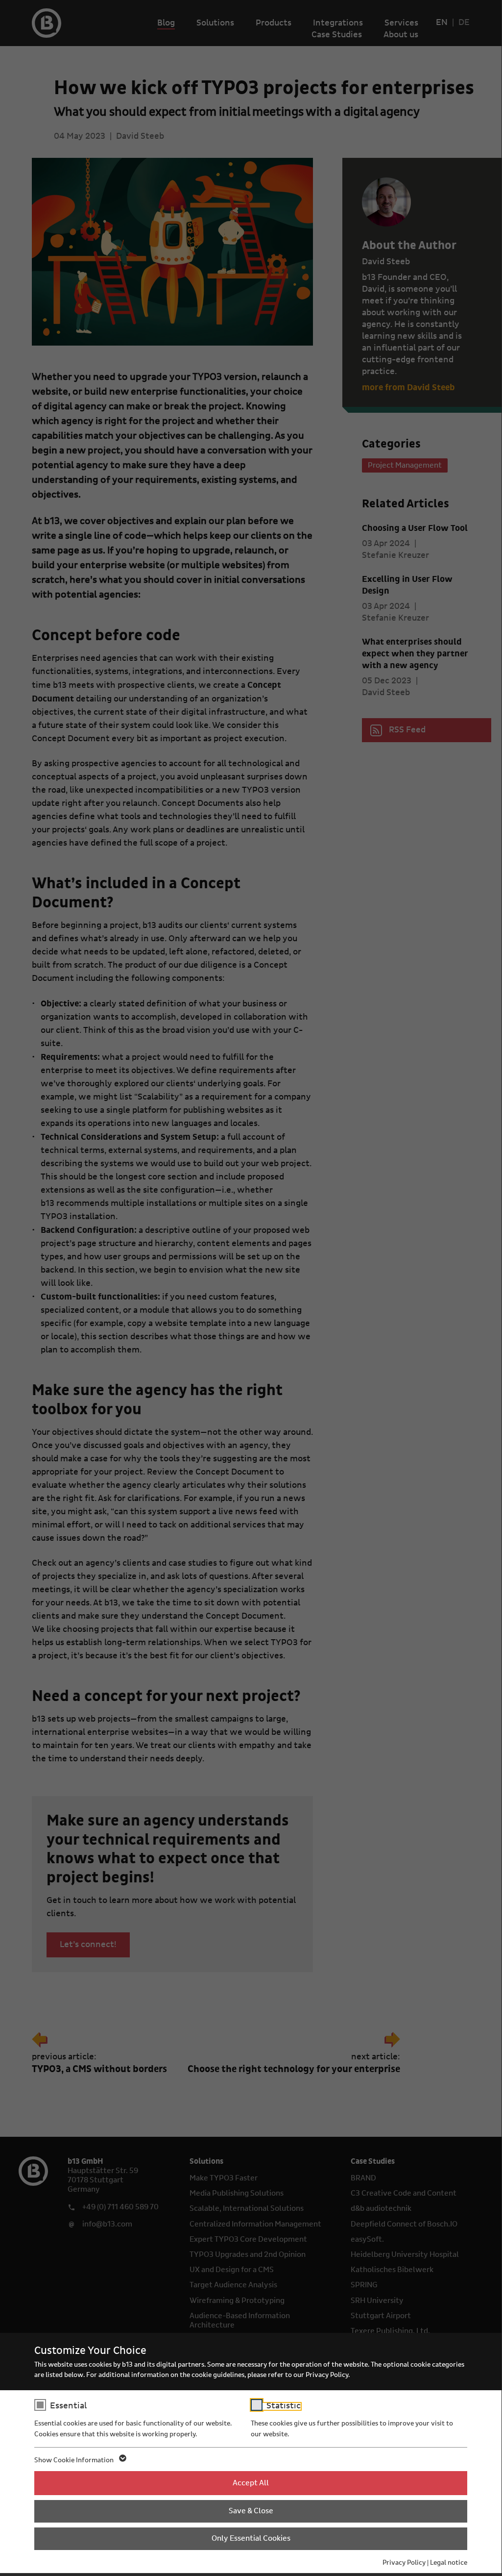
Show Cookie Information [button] (75, 2460)
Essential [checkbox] (68, 2406)
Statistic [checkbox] (284, 2406)
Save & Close (251, 2511)
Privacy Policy (404, 2563)
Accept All (251, 2483)
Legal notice (449, 2563)
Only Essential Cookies (251, 2538)
